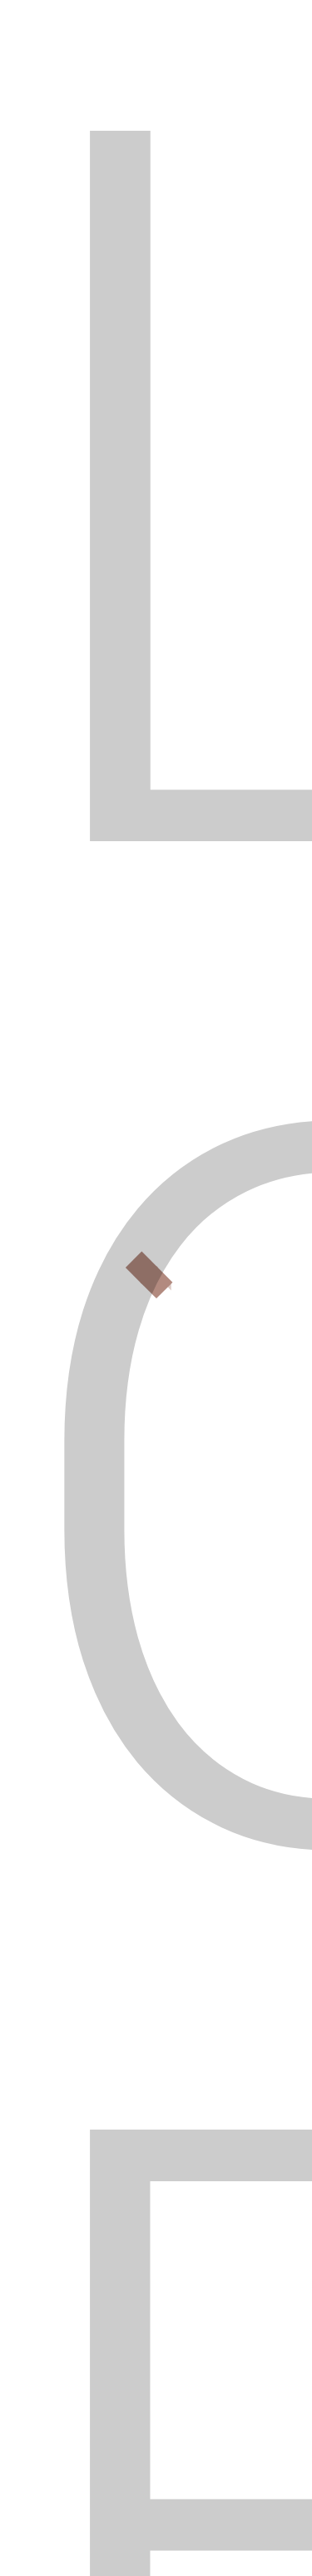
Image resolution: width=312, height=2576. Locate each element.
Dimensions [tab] (170, 1248)
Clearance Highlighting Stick (128, 1943)
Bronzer (57, 1830)
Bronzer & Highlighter (119, 161)
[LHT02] (214, 848)
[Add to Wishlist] (32, 1829)
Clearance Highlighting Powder (136, 1886)
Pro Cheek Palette (90, 2056)
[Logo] (96, 67)
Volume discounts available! (183, 1004)
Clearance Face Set (93, 2000)
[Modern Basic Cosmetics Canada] (96, 2155)
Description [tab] (63, 1248)
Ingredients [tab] (63, 1295)
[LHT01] (167, 848)
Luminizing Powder (205, 1830)
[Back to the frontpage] (23, 161)
